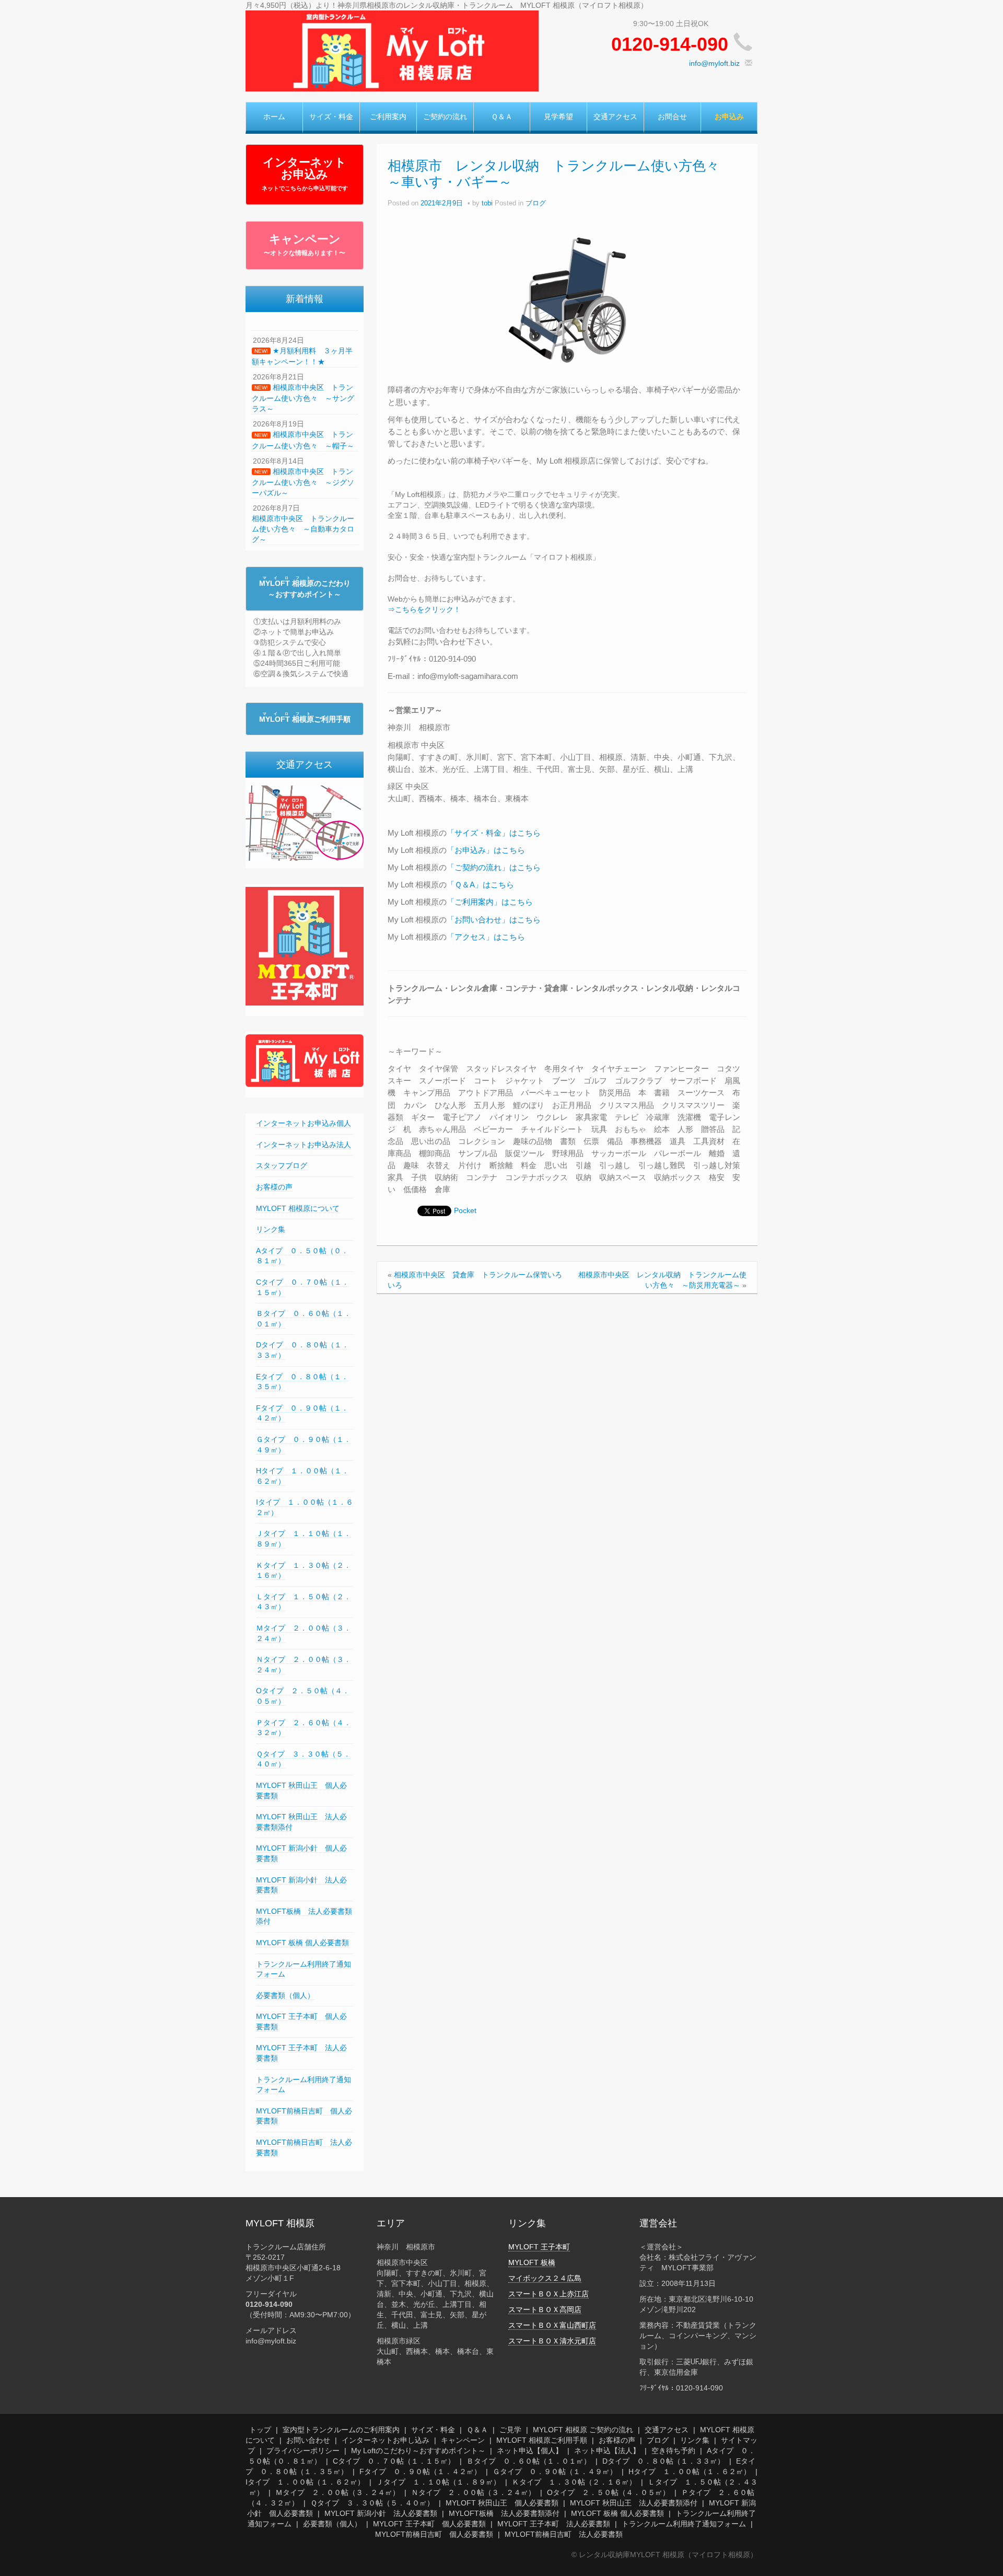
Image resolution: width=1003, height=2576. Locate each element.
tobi (487, 203)
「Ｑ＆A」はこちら (480, 885)
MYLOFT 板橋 (532, 2262)
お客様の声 (274, 1187)
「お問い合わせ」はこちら (494, 920)
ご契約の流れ (445, 117)
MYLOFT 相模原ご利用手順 (542, 2440)
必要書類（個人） (285, 1995)
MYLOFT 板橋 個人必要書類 (302, 1943)
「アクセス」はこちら (486, 937)
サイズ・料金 (331, 117)
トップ (260, 2430)
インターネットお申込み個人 (304, 1123)
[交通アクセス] (305, 823)
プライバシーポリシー (303, 2451)
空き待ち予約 (673, 2451)
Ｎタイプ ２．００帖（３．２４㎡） (473, 2492)
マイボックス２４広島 (545, 2278)
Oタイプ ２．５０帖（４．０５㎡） (608, 2492)
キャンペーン (305, 245)
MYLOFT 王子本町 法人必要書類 (554, 2524)
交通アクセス (615, 117)
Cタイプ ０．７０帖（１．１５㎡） (394, 2461)
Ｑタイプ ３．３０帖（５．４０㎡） (372, 2503)
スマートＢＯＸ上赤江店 (549, 2294)
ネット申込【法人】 (607, 2451)
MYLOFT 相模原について (298, 1208)
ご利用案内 (388, 117)
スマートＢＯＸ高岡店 (545, 2309)
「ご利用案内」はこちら (490, 902)
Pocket (465, 1210)
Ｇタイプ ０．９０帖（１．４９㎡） (555, 2471)
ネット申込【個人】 (530, 2451)
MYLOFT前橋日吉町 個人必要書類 (434, 2534)
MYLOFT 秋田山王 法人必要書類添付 (634, 2503)
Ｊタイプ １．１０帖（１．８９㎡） (438, 2482)
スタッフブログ (282, 1165)
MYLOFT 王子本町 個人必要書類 (429, 2524)
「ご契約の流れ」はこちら (494, 867)
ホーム (274, 117)
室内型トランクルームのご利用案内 (341, 2430)
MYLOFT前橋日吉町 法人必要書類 (564, 2534)
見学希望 (558, 117)
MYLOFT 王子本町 (539, 2247)
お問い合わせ (308, 2440)
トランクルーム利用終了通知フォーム (684, 2524)
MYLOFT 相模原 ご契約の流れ (583, 2430)
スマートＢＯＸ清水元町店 (552, 2341)
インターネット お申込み (305, 174)
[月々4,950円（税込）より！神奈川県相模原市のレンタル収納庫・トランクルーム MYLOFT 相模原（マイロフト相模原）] (392, 50)
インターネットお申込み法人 (304, 1145)
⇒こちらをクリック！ (424, 609)
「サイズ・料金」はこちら (494, 833)
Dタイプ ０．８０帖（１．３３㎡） (663, 2461)
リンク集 (271, 1229)
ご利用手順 (305, 719)
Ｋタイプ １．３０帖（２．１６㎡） (574, 2482)
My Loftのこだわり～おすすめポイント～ (418, 2451)
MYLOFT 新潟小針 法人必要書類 (381, 2513)
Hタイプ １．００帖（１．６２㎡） (690, 2471)
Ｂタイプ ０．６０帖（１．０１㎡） (529, 2461)
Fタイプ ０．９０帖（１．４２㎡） (420, 2471)
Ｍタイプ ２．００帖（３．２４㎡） (337, 2492)
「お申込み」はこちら (486, 850)
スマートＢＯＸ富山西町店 (552, 2325)
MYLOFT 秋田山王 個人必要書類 (502, 2503)
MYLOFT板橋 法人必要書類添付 (504, 2513)
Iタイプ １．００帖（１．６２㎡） (305, 2482)
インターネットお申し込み (386, 2440)
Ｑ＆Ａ (502, 117)
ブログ (536, 203)
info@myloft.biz (714, 63)
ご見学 (510, 2430)
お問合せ (672, 117)
